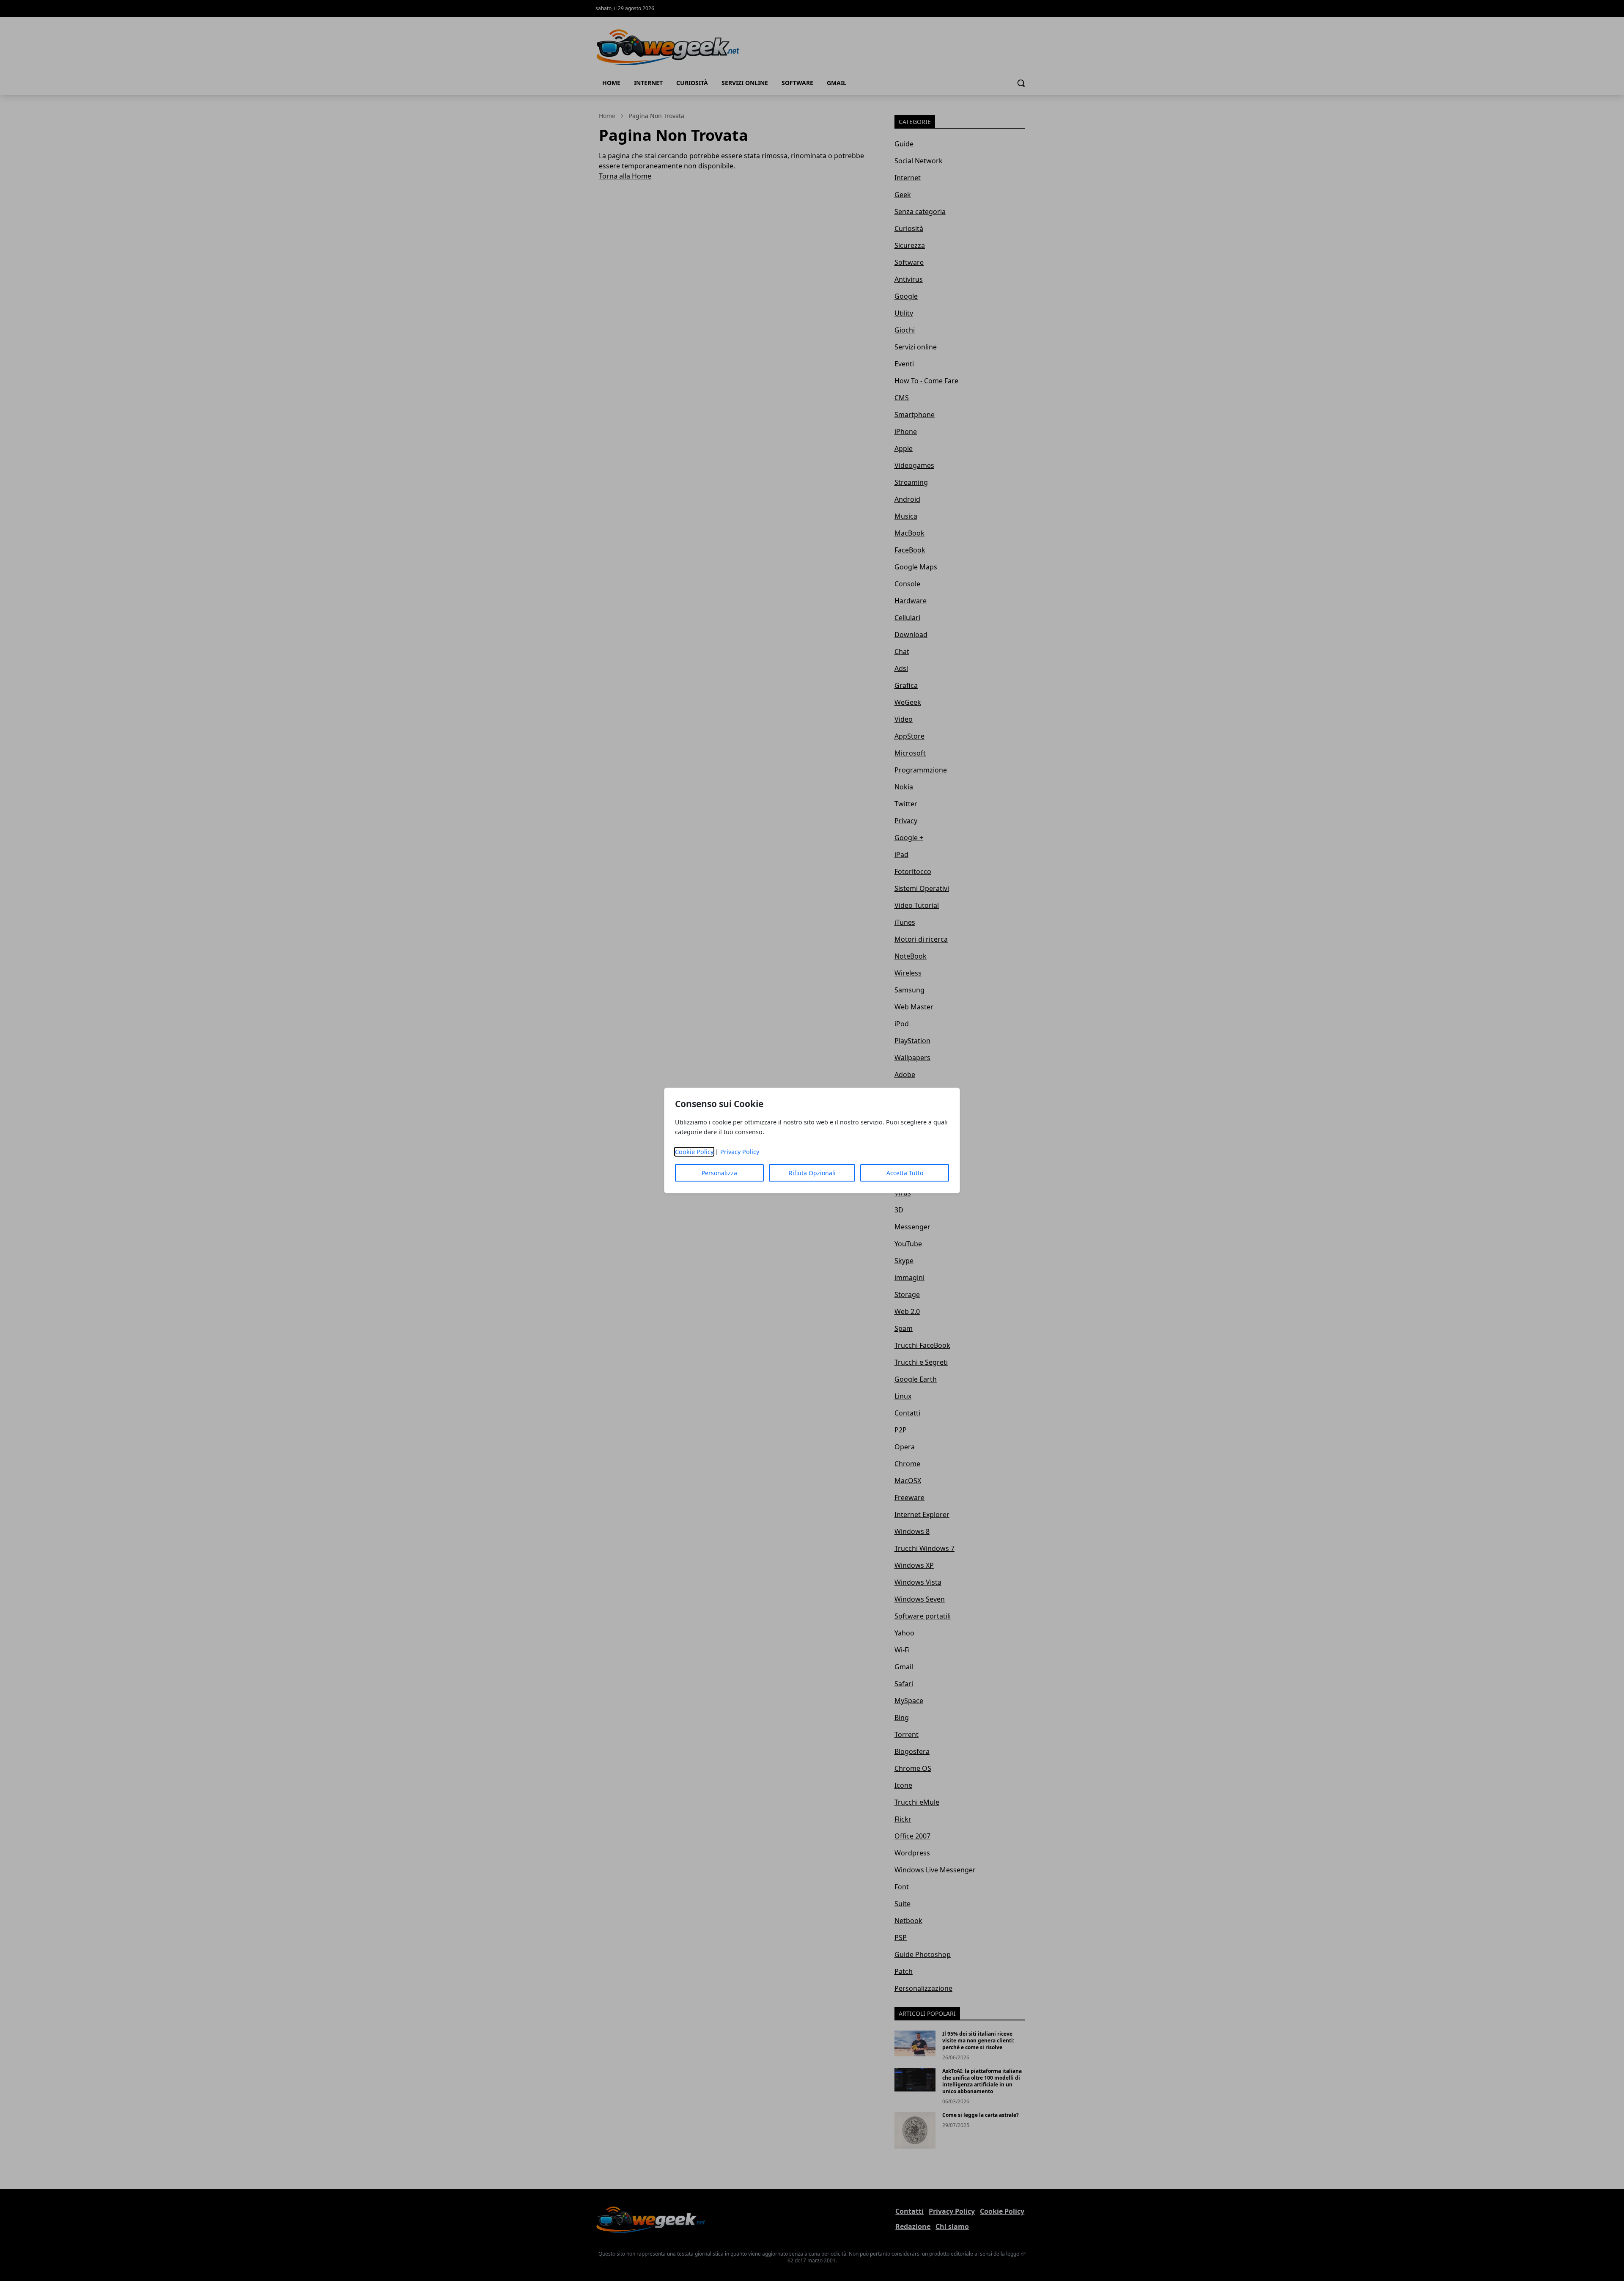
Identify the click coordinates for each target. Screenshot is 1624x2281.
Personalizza (719, 1173)
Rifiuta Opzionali (812, 1173)
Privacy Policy (740, 1152)
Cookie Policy (694, 1152)
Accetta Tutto (905, 1173)
